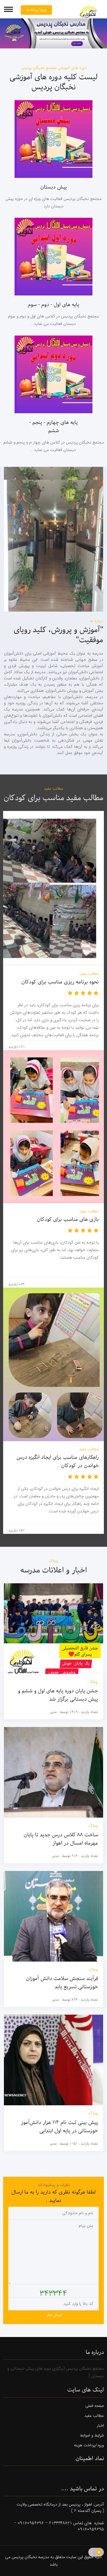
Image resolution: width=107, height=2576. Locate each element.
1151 (74, 2144)
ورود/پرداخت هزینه (89, 2445)
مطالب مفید (94, 2416)
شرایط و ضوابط (92, 2436)
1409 (74, 1712)
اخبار (100, 2426)
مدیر (53, 1712)
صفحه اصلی (95, 2406)
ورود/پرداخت (36, 10)
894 (75, 2000)
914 (75, 1856)
